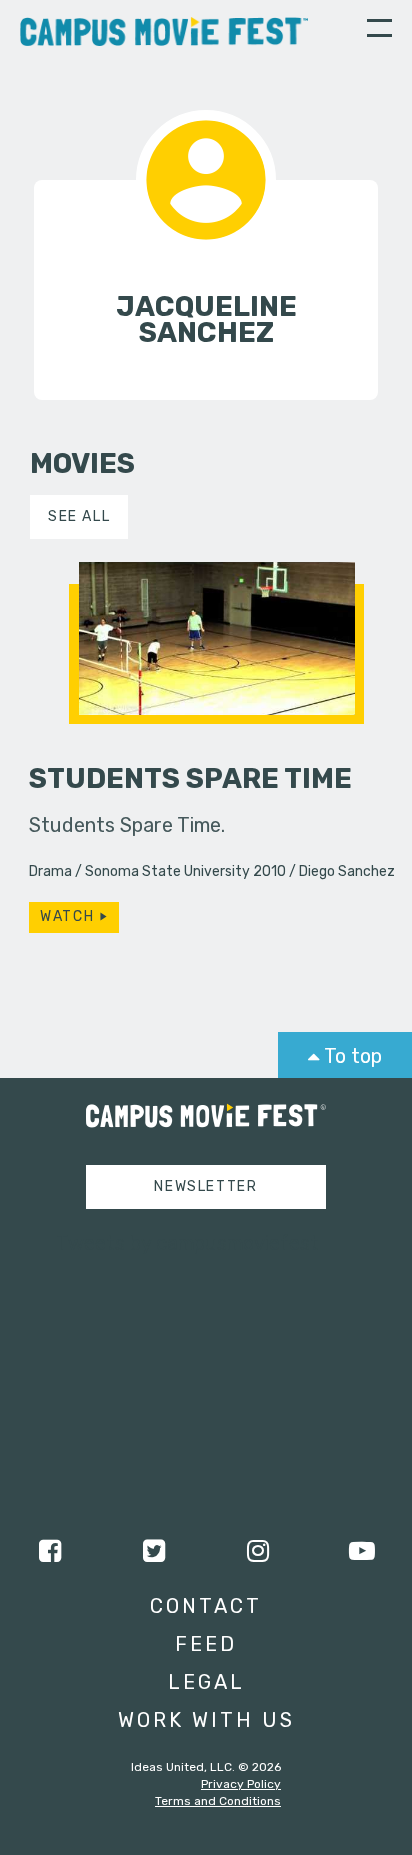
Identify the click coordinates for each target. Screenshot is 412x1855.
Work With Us (206, 1720)
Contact (206, 1606)
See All (79, 516)
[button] (379, 31)
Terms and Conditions (218, 1801)
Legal (206, 1682)
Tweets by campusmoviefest (187, 1243)
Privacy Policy (241, 1784)
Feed (206, 1644)
